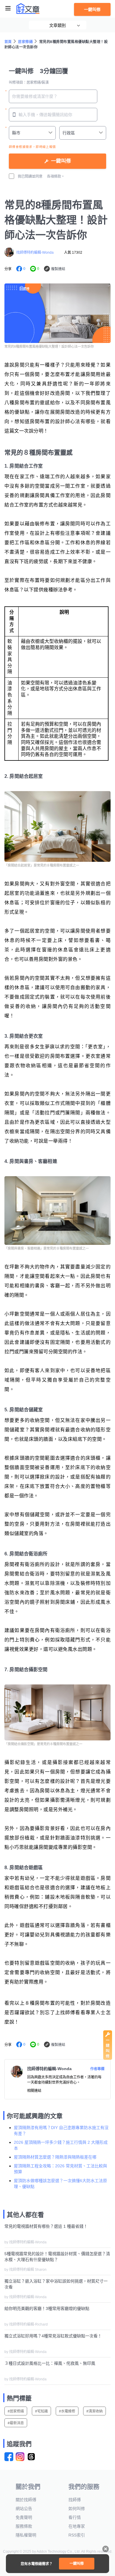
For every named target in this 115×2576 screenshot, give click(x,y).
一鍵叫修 (92, 9)
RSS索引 (77, 2535)
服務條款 (24, 2526)
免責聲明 (24, 2517)
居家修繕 (25, 42)
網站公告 (24, 2509)
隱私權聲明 (26, 2535)
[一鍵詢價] (108, 2058)
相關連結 (34, 2091)
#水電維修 (67, 2411)
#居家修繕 (16, 2411)
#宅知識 (41, 2411)
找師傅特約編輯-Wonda (35, 253)
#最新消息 (16, 2423)
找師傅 (75, 2500)
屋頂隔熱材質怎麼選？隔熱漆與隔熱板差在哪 (55, 2157)
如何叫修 (77, 2509)
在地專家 (77, 2526)
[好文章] (28, 9)
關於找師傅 (26, 2500)
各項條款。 (56, 176)
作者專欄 (97, 2069)
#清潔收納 (95, 2411)
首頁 (8, 42)
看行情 (75, 2517)
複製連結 (58, 269)
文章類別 (57, 25)
